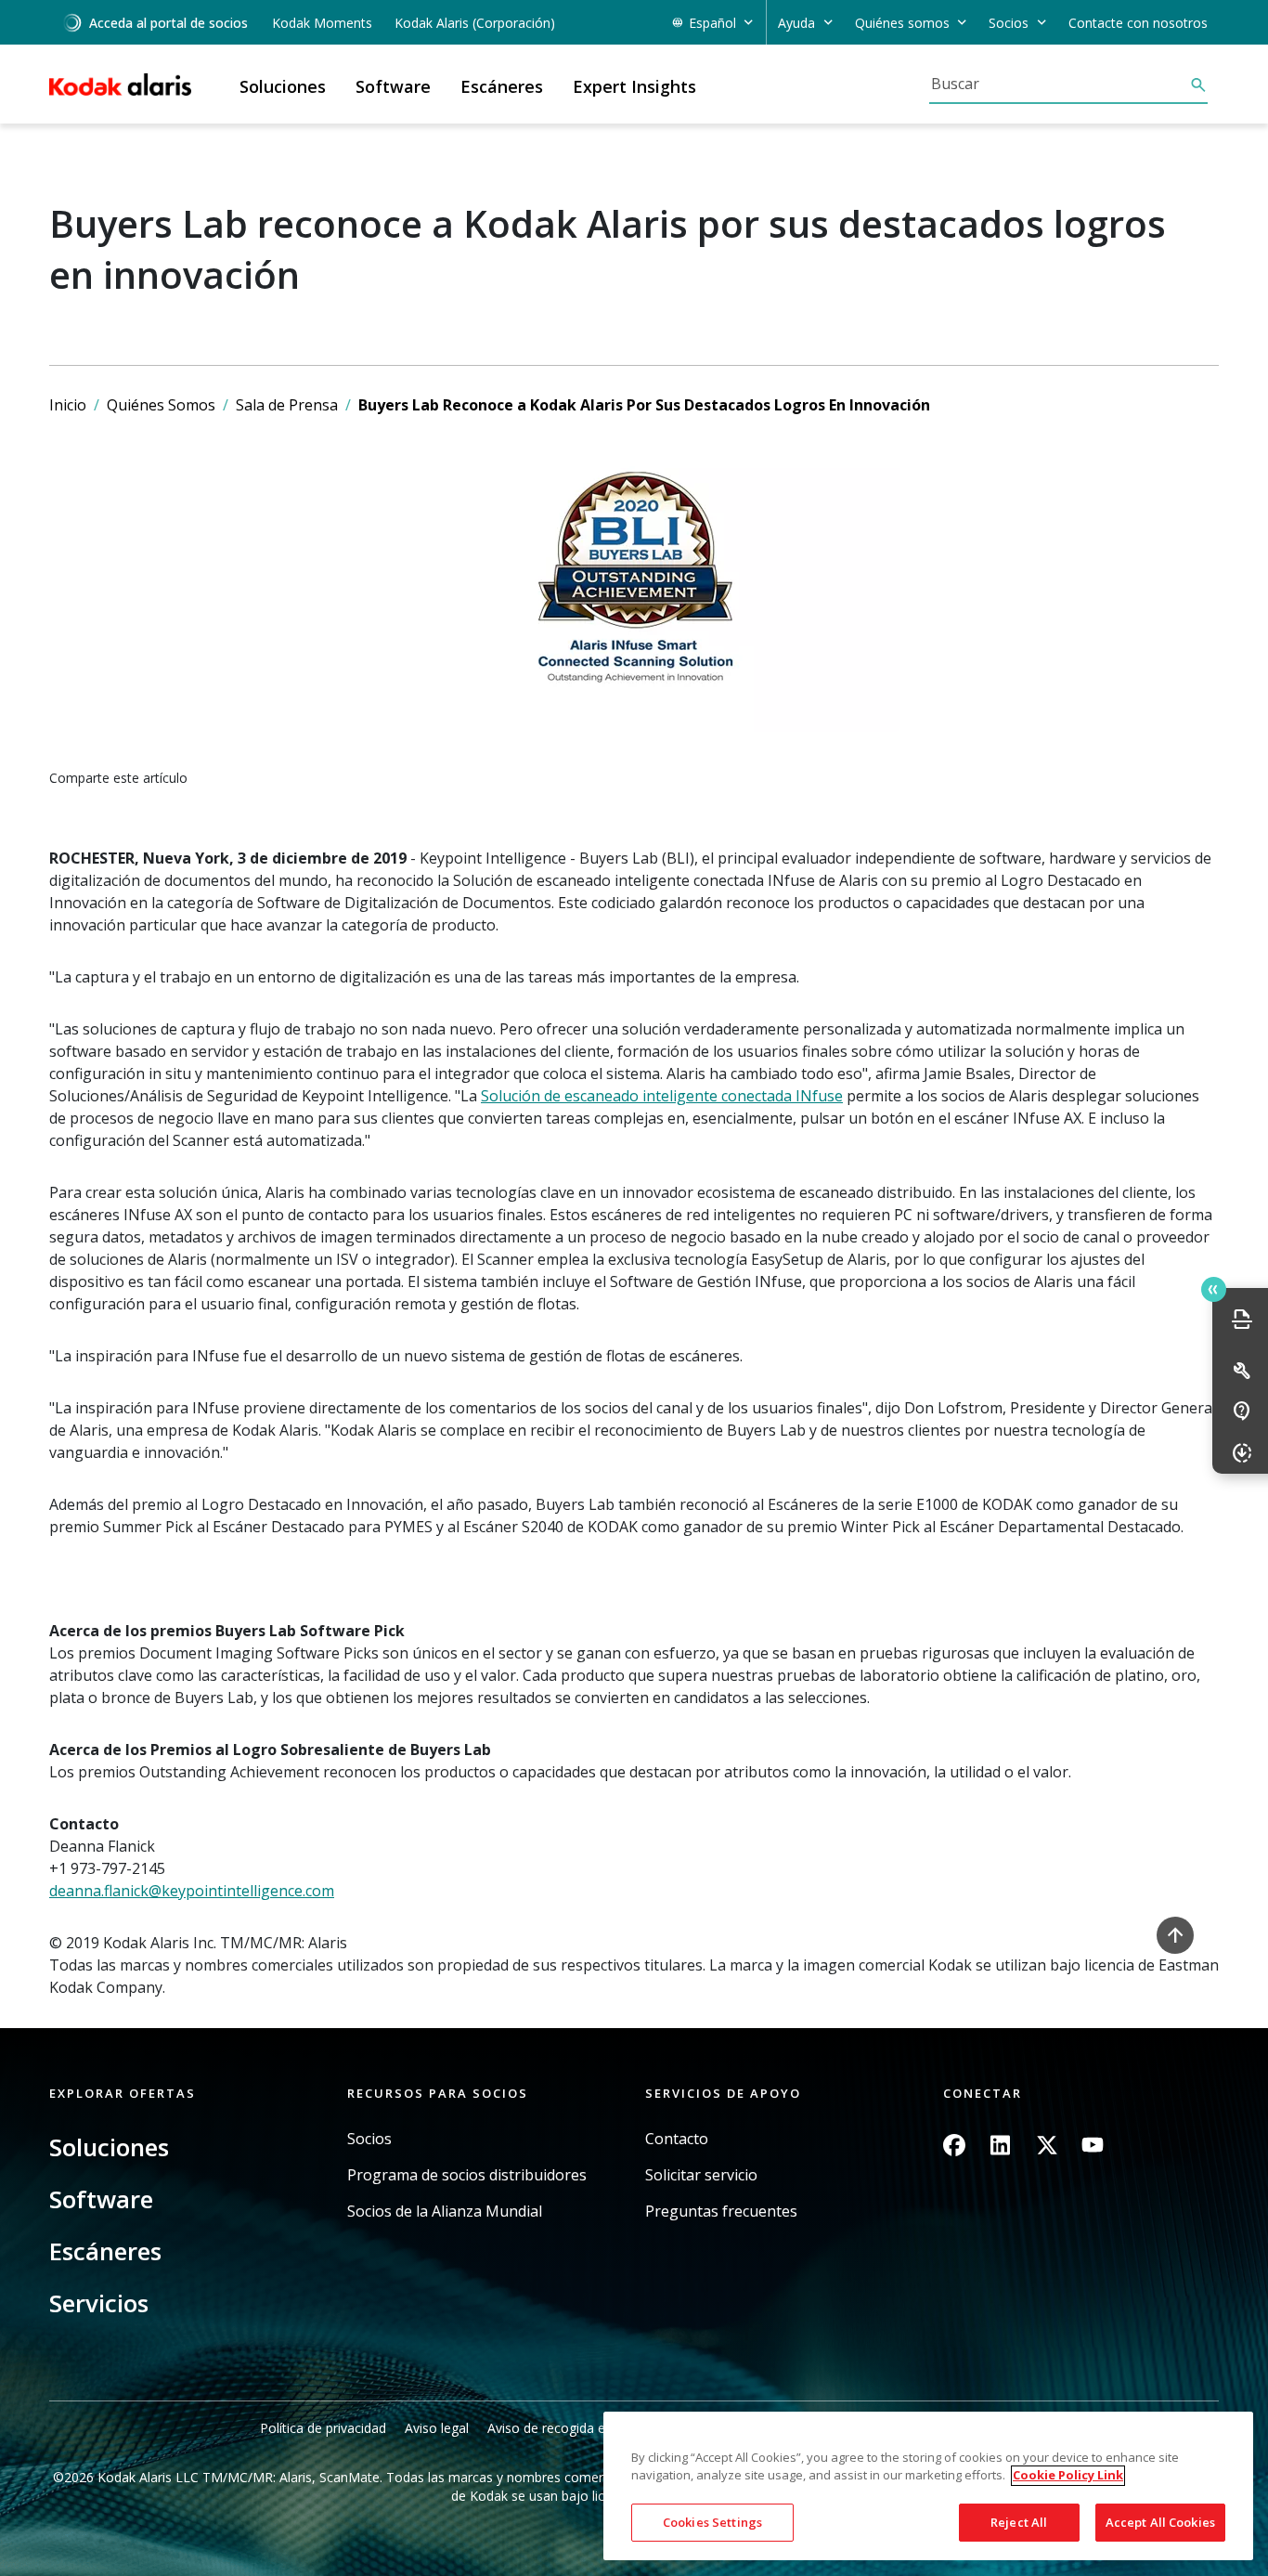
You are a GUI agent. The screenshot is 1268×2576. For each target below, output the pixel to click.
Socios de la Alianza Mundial (445, 2212)
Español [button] (712, 23)
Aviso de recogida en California (580, 2428)
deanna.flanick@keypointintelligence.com (192, 1891)
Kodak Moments (322, 23)
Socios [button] (1009, 23)
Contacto (677, 2139)
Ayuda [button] (796, 23)
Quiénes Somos (161, 405)
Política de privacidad (323, 2428)
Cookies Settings (712, 2522)
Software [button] (393, 86)
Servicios (99, 2303)
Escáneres (105, 2251)
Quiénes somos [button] (902, 23)
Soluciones (109, 2147)
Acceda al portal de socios (168, 23)
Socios (369, 2139)
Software (101, 2199)
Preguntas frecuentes (721, 2212)
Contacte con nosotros (1138, 23)
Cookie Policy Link (1068, 2476)
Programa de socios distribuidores (467, 2175)
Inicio (68, 405)
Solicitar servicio (701, 2175)
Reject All (1019, 2522)
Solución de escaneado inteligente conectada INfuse (662, 1096)
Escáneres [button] (502, 86)
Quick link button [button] (1214, 1289)
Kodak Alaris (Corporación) (475, 23)
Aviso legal (437, 2428)
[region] (928, 2486)
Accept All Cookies (1160, 2522)
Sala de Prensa (287, 405)
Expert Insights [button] (634, 86)
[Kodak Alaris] (120, 85)
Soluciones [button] (283, 86)
